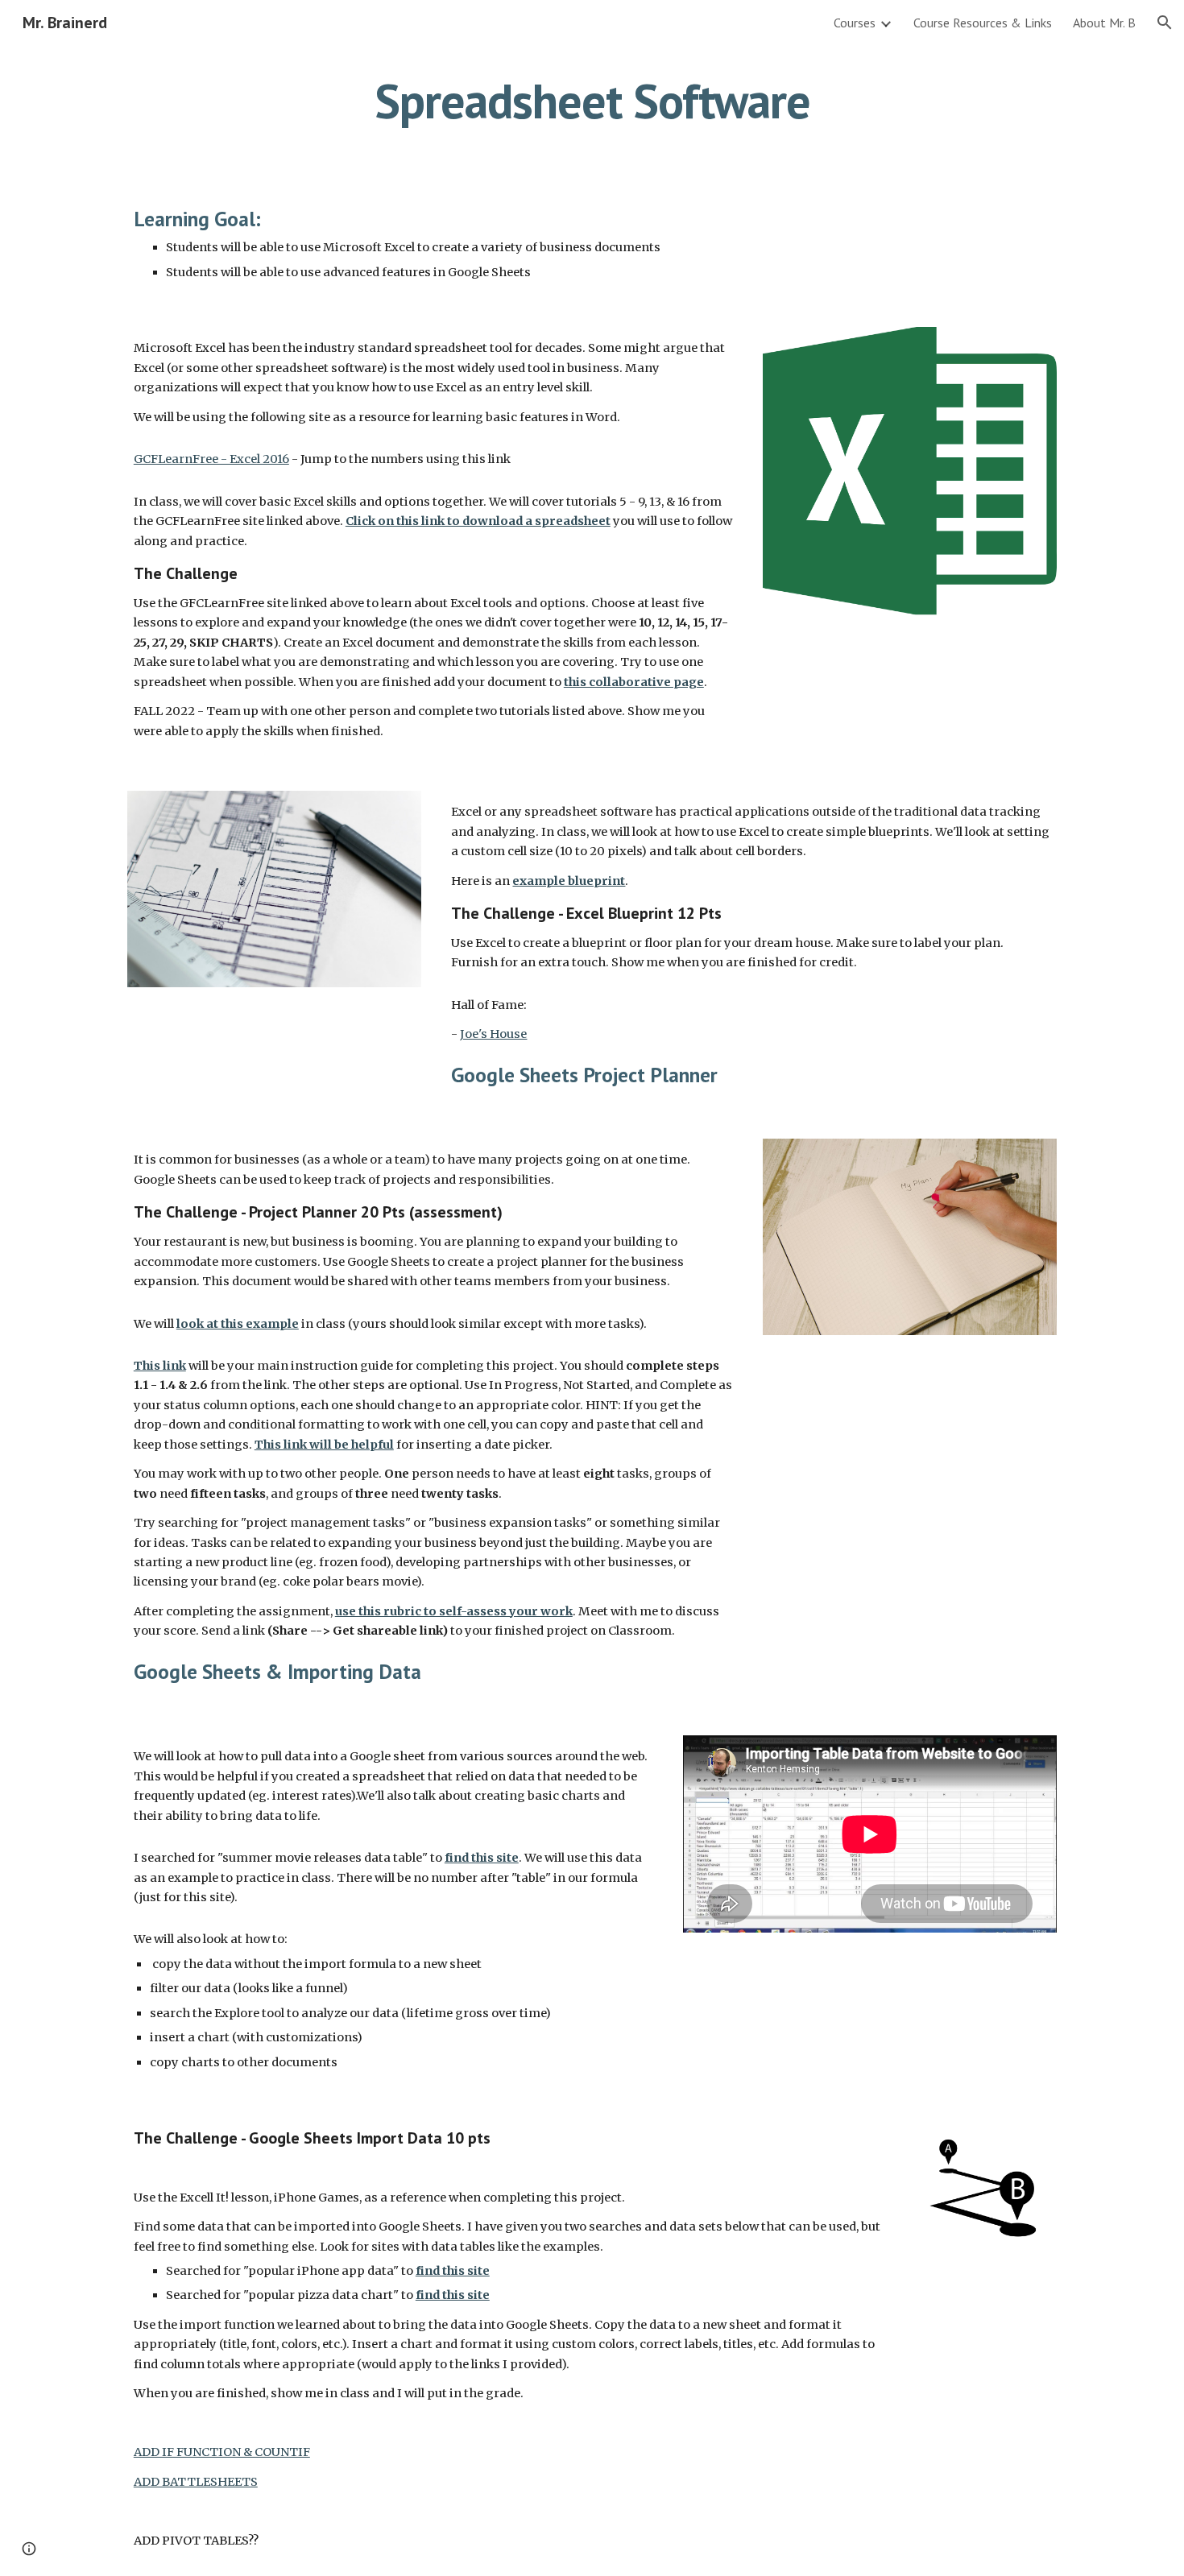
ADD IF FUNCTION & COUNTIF (222, 2452)
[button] (1165, 23)
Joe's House (493, 1034)
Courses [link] (855, 23)
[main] (592, 101)
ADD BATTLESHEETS (196, 2482)
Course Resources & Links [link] (983, 23)
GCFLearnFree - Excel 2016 (211, 459)
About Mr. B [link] (1104, 23)
